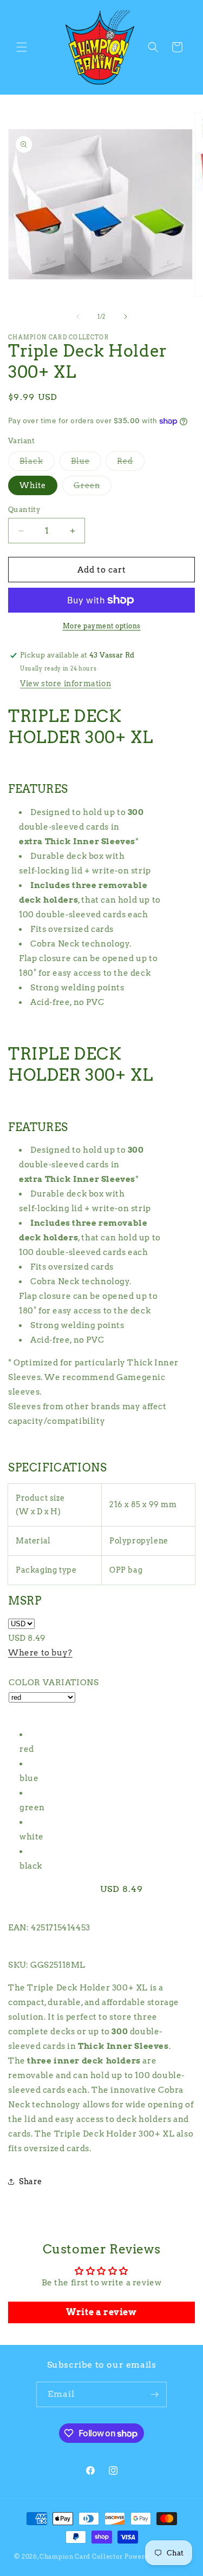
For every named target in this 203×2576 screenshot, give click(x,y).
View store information (66, 684)
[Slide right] (126, 317)
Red (131, 464)
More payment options (102, 626)
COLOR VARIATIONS (54, 1683)
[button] (22, 47)
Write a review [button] (101, 2312)
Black (37, 464)
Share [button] (31, 2181)
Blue (86, 464)
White (33, 485)
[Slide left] (78, 317)
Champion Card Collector (81, 2557)
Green (93, 488)
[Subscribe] (154, 2394)
